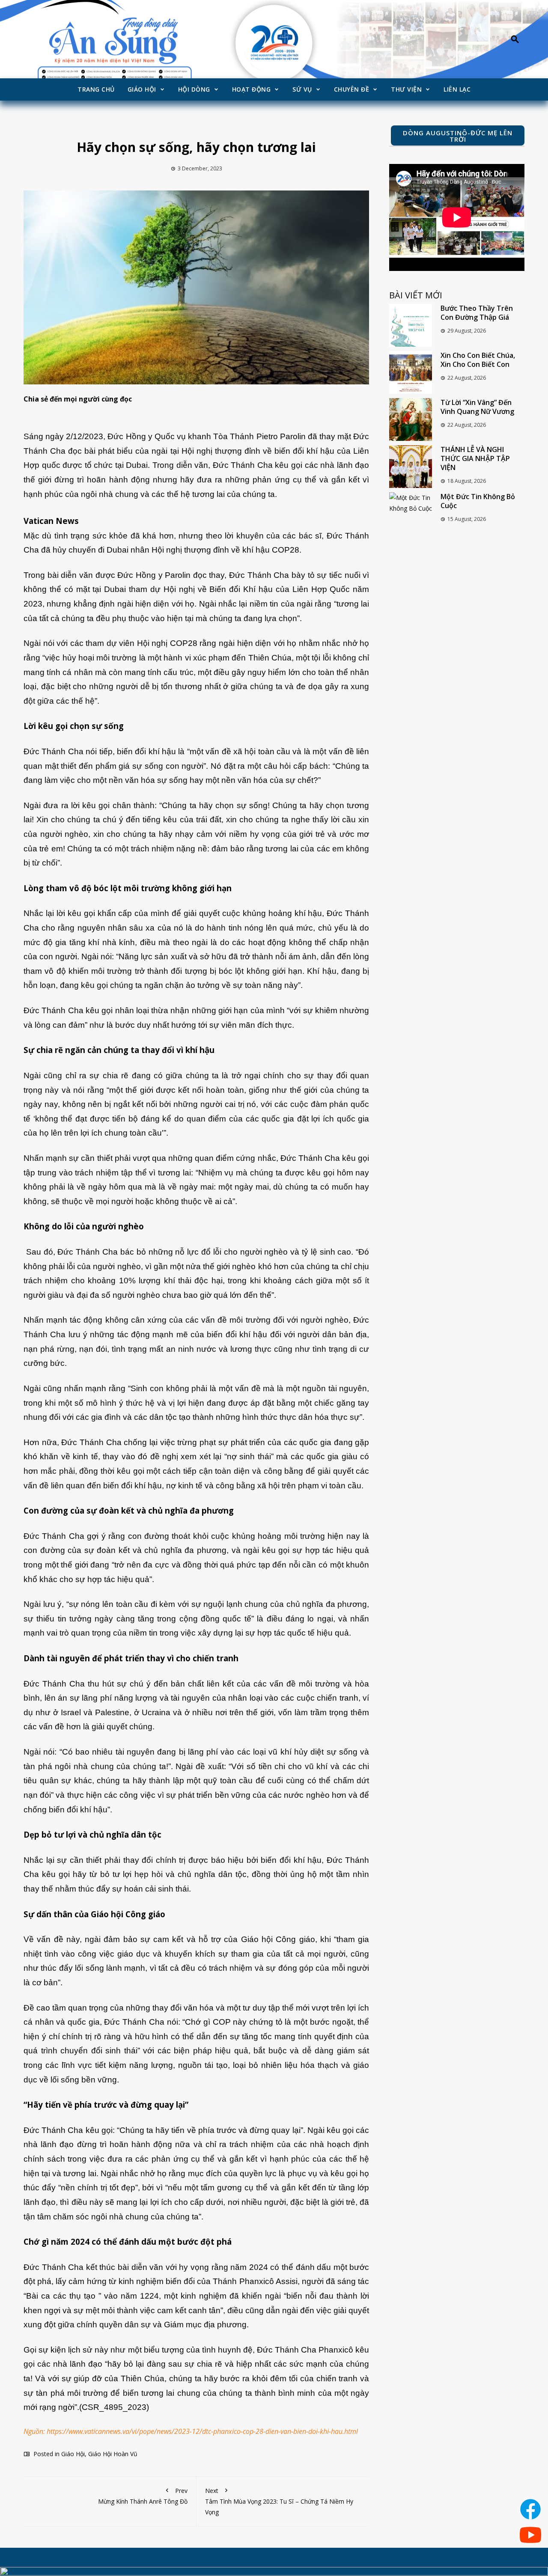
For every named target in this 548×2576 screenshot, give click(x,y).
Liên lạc (457, 89)
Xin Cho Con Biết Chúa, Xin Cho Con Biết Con (478, 360)
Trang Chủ (96, 89)
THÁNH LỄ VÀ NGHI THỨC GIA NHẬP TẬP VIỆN (475, 458)
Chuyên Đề (352, 89)
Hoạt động (252, 89)
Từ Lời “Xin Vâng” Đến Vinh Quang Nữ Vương (477, 407)
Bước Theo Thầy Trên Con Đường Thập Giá (477, 313)
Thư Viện (406, 89)
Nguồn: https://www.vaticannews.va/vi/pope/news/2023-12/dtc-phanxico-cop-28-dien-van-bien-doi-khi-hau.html (191, 2431)
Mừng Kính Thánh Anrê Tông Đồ (143, 2496)
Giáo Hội (142, 89)
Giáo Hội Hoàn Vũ (113, 2454)
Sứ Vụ (302, 89)
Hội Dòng (194, 89)
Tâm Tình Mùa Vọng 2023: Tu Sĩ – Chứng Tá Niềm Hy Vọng (279, 2501)
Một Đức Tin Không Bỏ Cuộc (478, 501)
